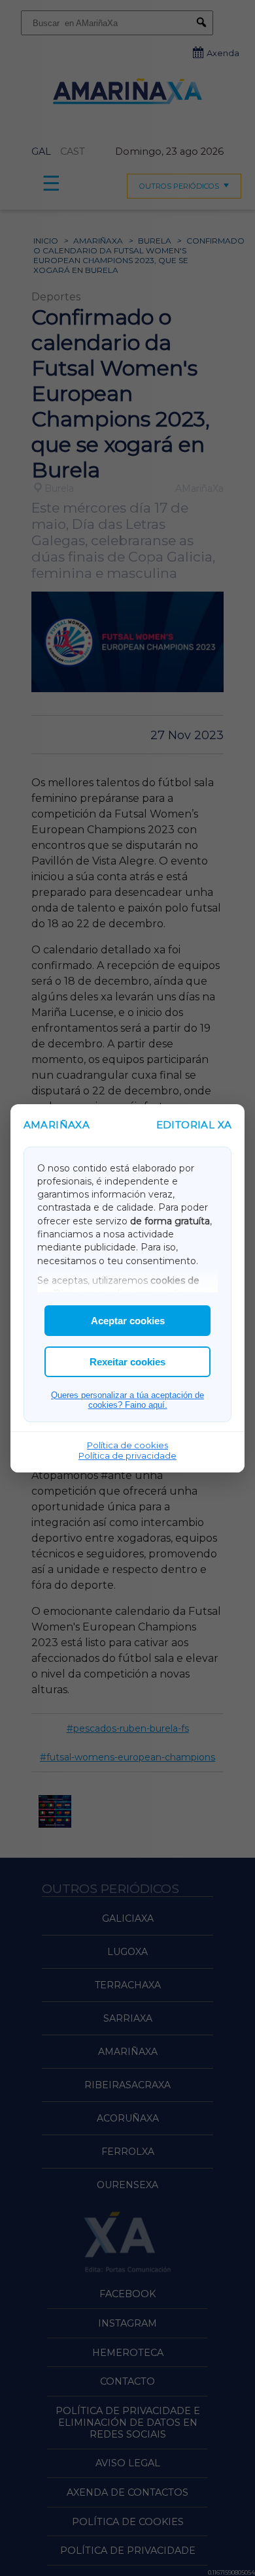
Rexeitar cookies (127, 1362)
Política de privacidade (127, 1455)
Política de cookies (127, 1445)
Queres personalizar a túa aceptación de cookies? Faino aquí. (127, 1400)
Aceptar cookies (128, 1321)
